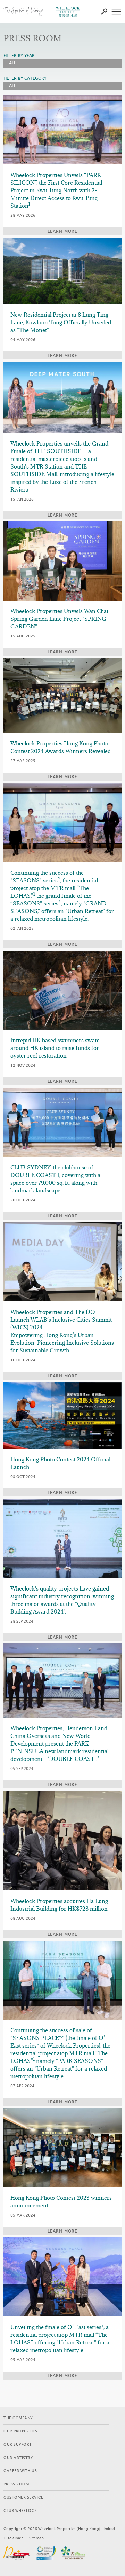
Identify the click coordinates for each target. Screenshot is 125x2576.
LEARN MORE (62, 231)
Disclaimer (13, 2538)
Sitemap (36, 2538)
